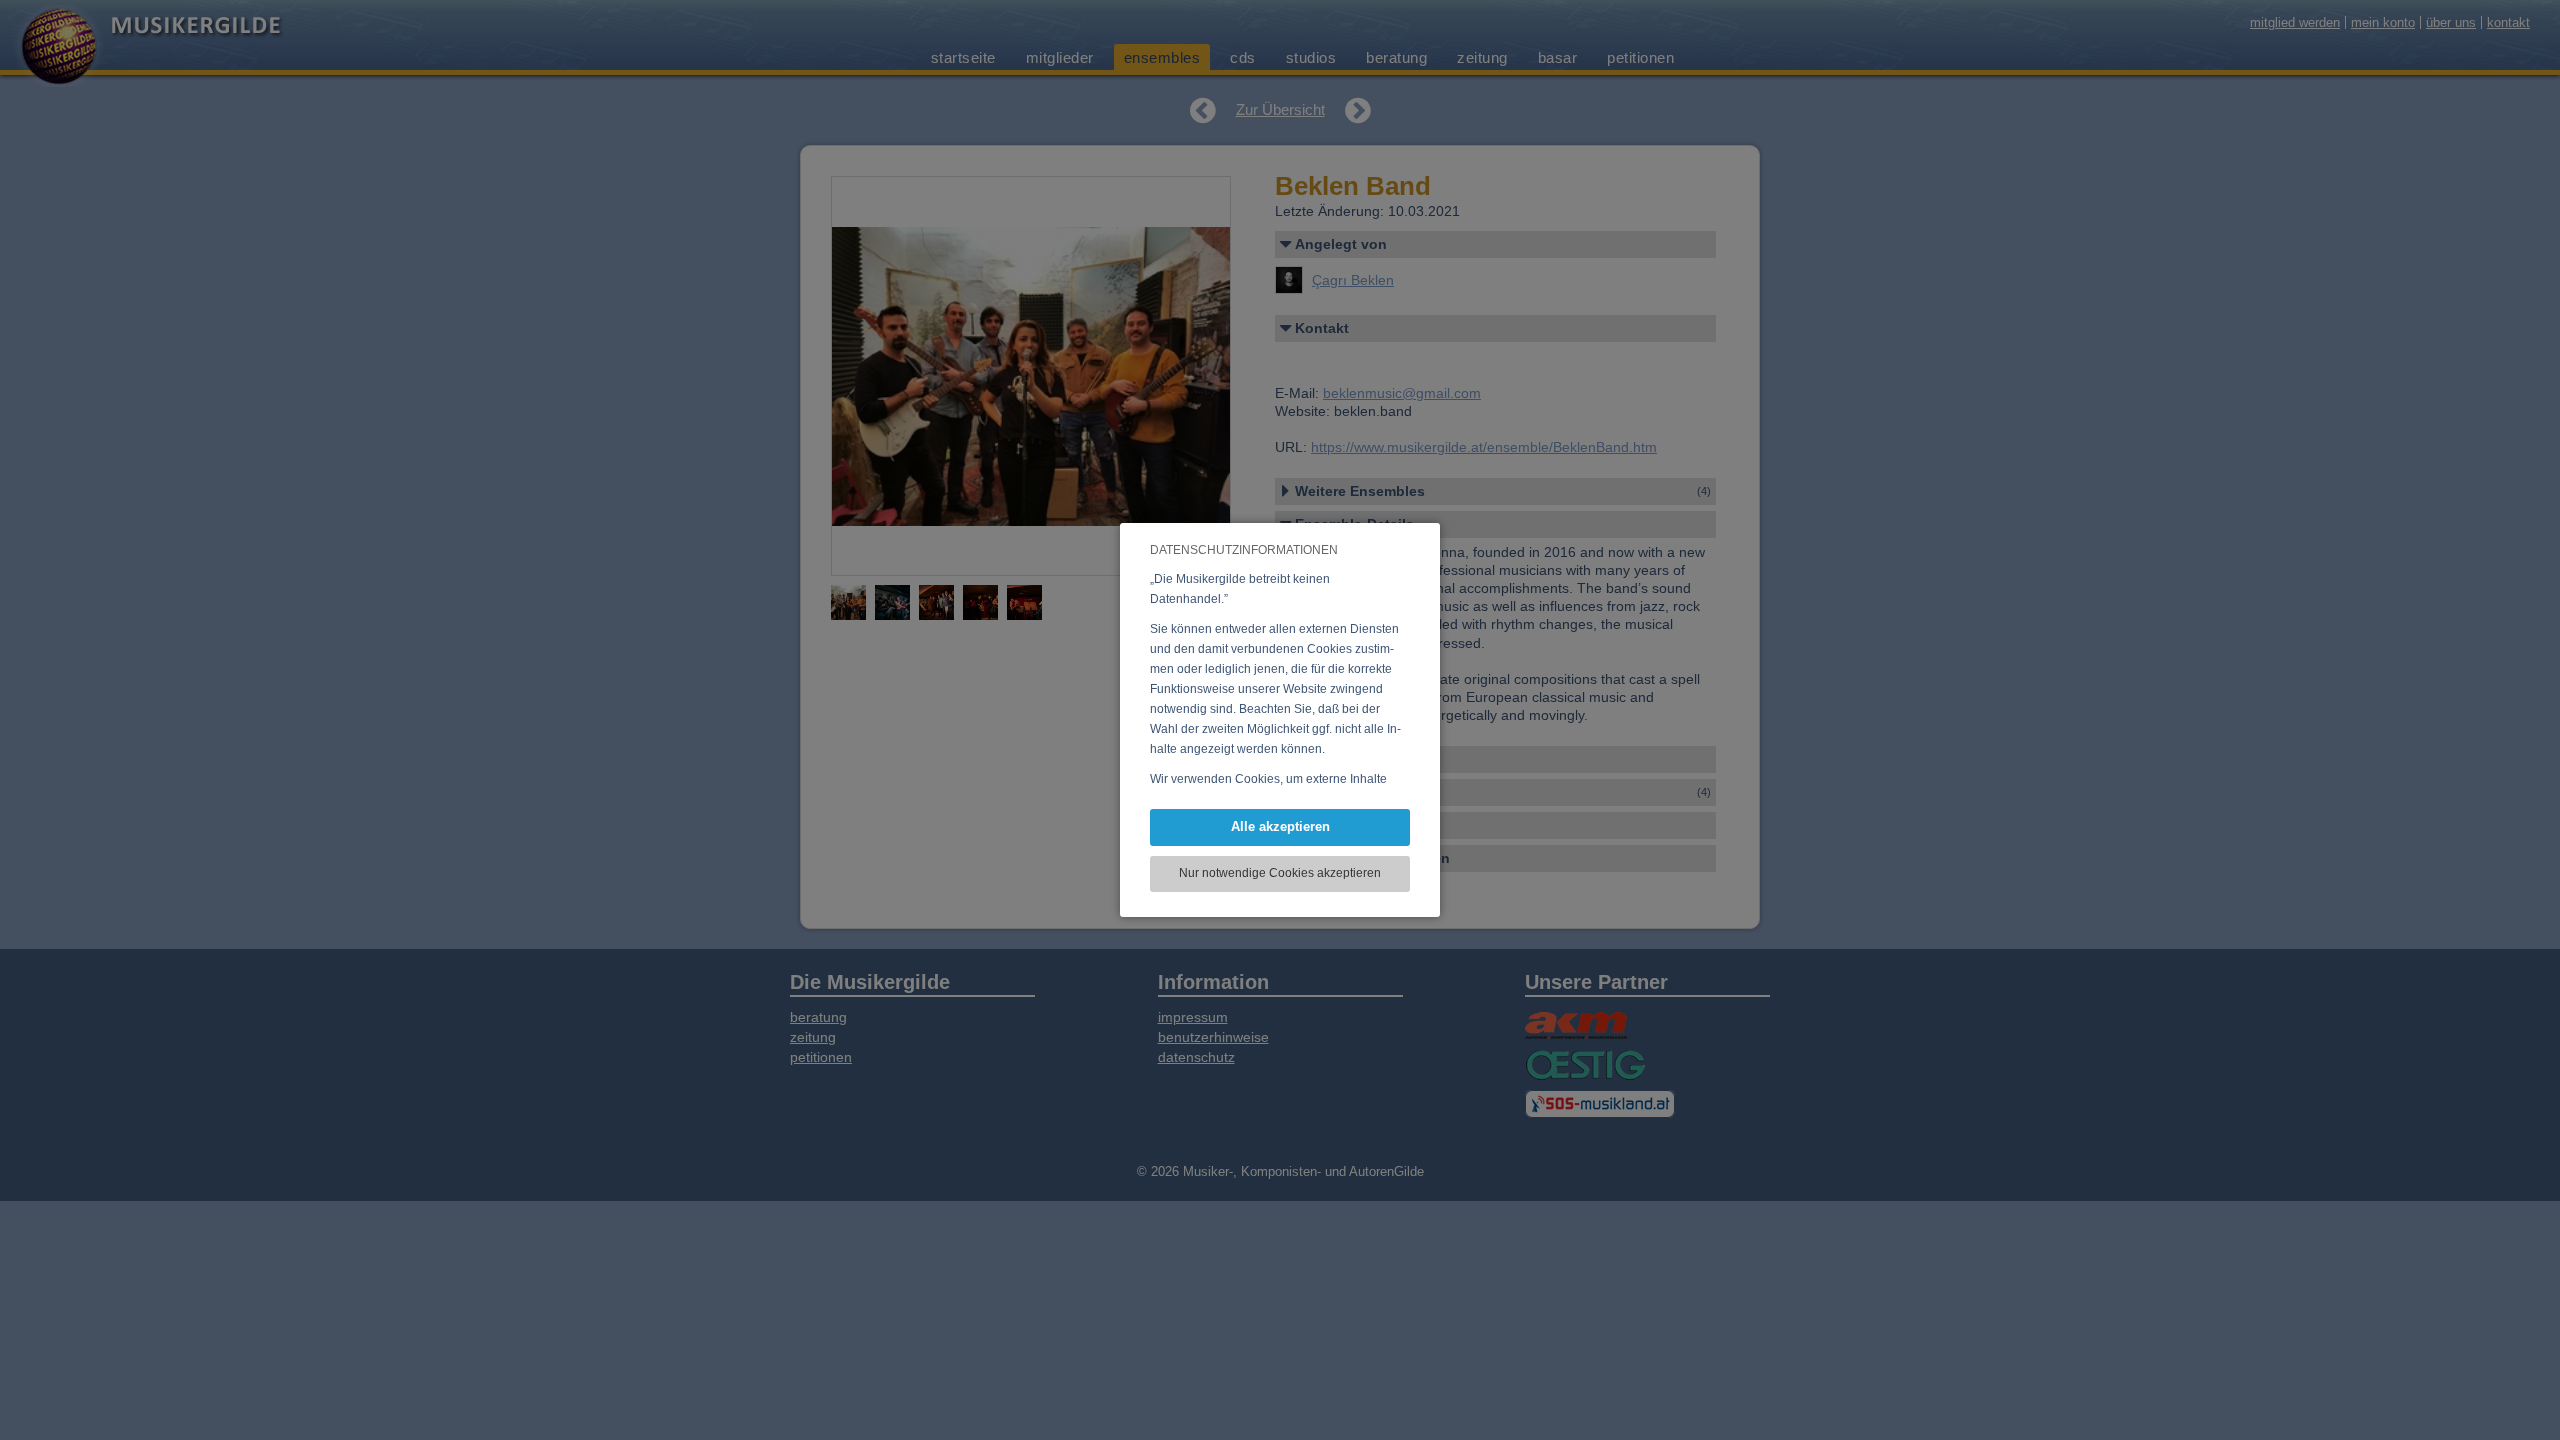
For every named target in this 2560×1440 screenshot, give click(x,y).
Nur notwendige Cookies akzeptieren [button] (1280, 873)
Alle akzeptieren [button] (1280, 826)
